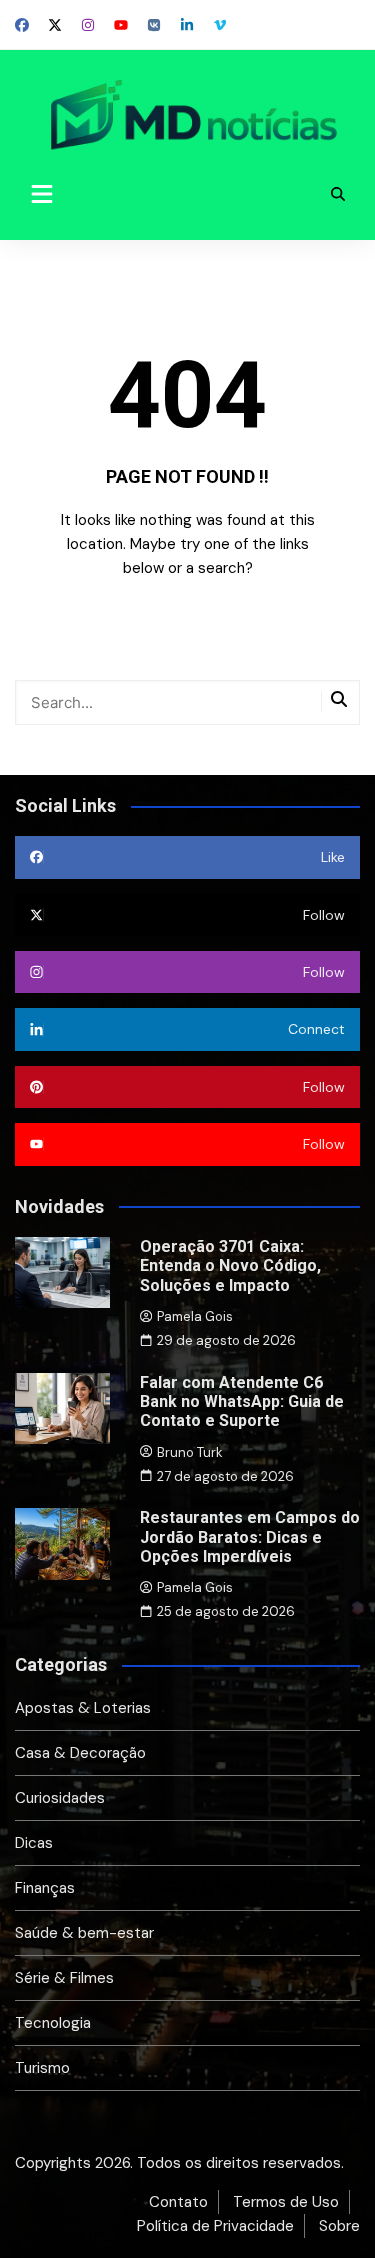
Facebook (22, 25)
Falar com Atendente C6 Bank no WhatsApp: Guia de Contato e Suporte (242, 1401)
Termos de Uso (286, 2202)
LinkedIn (187, 25)
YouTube (121, 25)
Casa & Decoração (80, 1753)
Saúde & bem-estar (84, 1933)
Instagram (88, 25)
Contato (178, 2202)
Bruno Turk (190, 1452)
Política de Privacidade (215, 2226)
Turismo (42, 2068)
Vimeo (220, 25)
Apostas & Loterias (83, 1708)
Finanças (45, 1888)
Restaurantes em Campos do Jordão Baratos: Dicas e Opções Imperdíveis (250, 1536)
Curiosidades (60, 1798)
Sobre (339, 2226)
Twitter (55, 25)
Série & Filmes (64, 1978)
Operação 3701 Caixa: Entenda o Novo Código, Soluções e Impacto (230, 1265)
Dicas (34, 1843)
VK (154, 25)
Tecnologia (53, 2023)
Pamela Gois (195, 1316)
